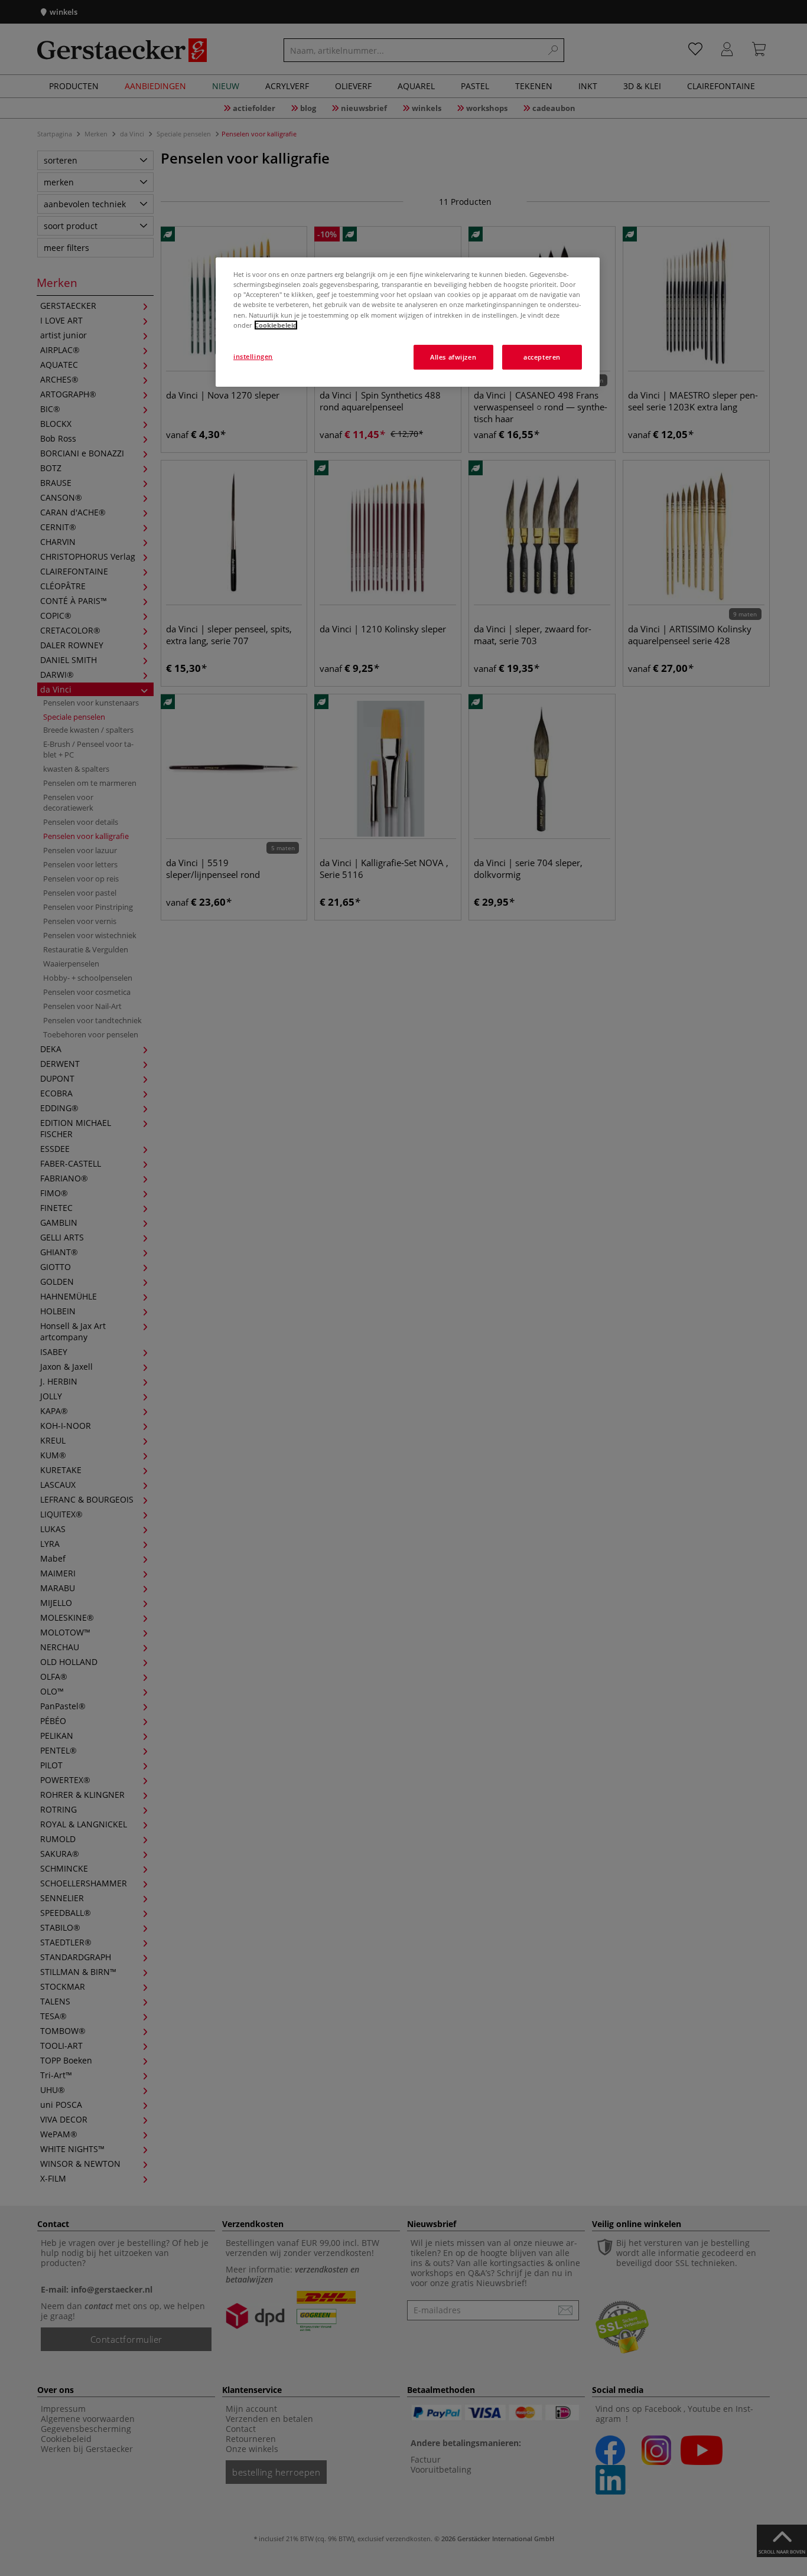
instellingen (253, 356)
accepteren (542, 357)
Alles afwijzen (453, 357)
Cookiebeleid (276, 325)
